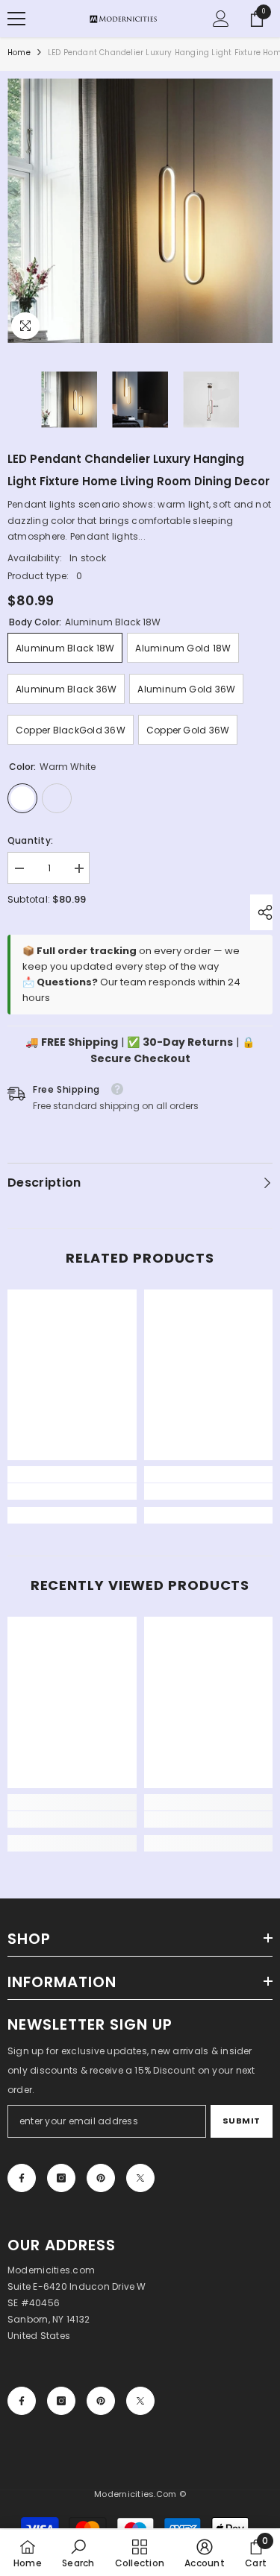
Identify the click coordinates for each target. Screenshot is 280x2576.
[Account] (221, 19)
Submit (242, 2121)
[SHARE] (261, 912)
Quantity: (30, 840)
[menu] (16, 19)
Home (19, 53)
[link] (72, 1491)
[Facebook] (22, 2178)
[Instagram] (61, 2178)
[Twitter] (140, 2178)
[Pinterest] (101, 2178)
